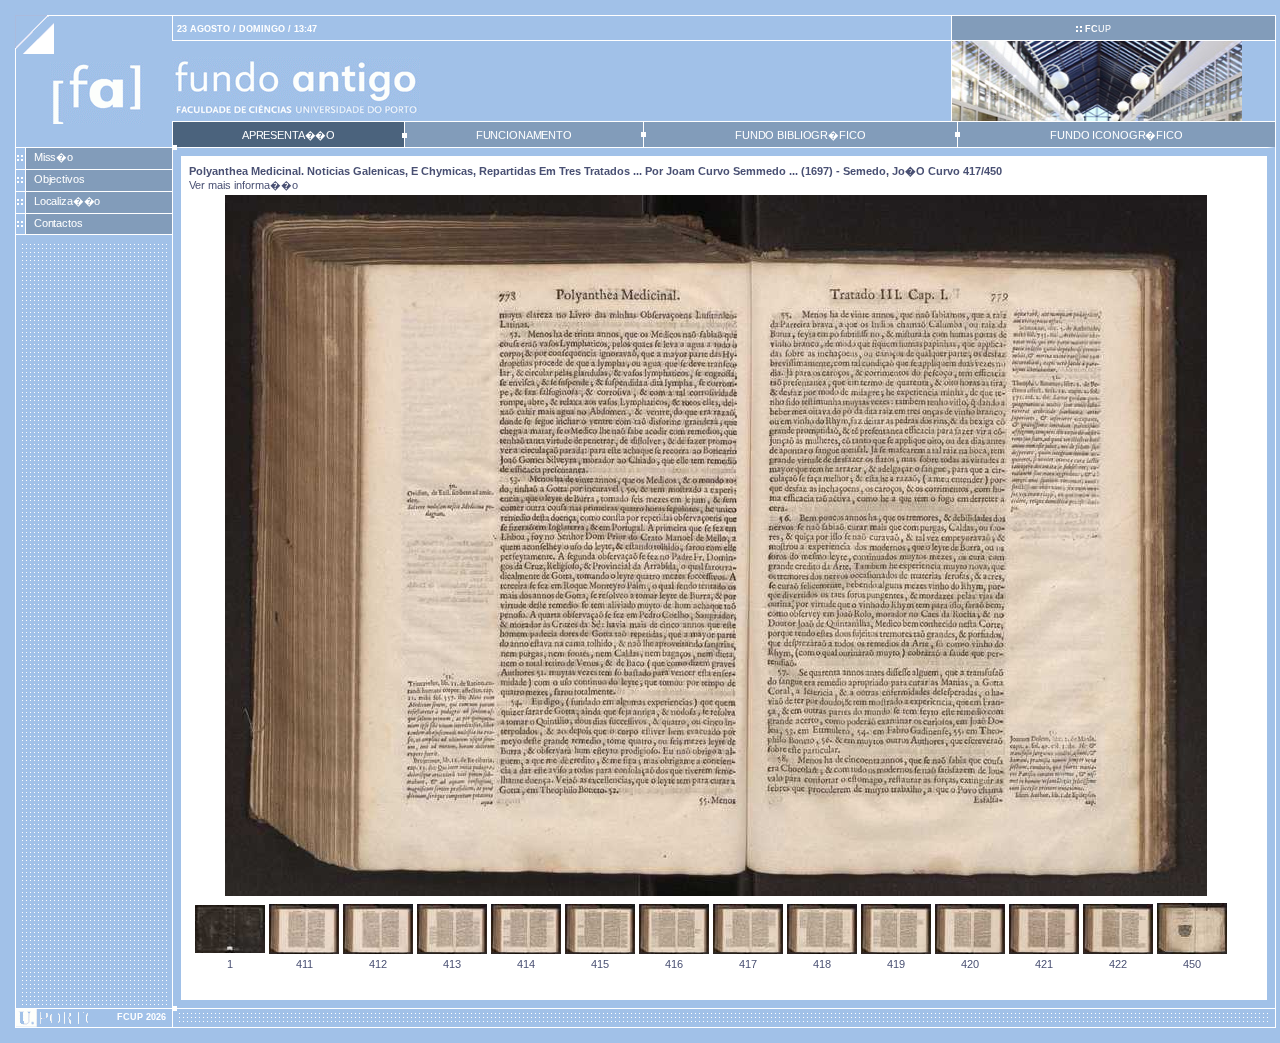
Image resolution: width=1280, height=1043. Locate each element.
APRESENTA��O (288, 135)
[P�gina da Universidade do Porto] (94, 1018)
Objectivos (59, 179)
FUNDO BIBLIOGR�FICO (800, 135)
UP (1098, 29)
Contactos (58, 223)
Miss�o (53, 157)
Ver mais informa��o (243, 185)
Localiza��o (67, 201)
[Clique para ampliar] (716, 892)
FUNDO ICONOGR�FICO (1116, 135)
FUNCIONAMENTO (524, 135)
